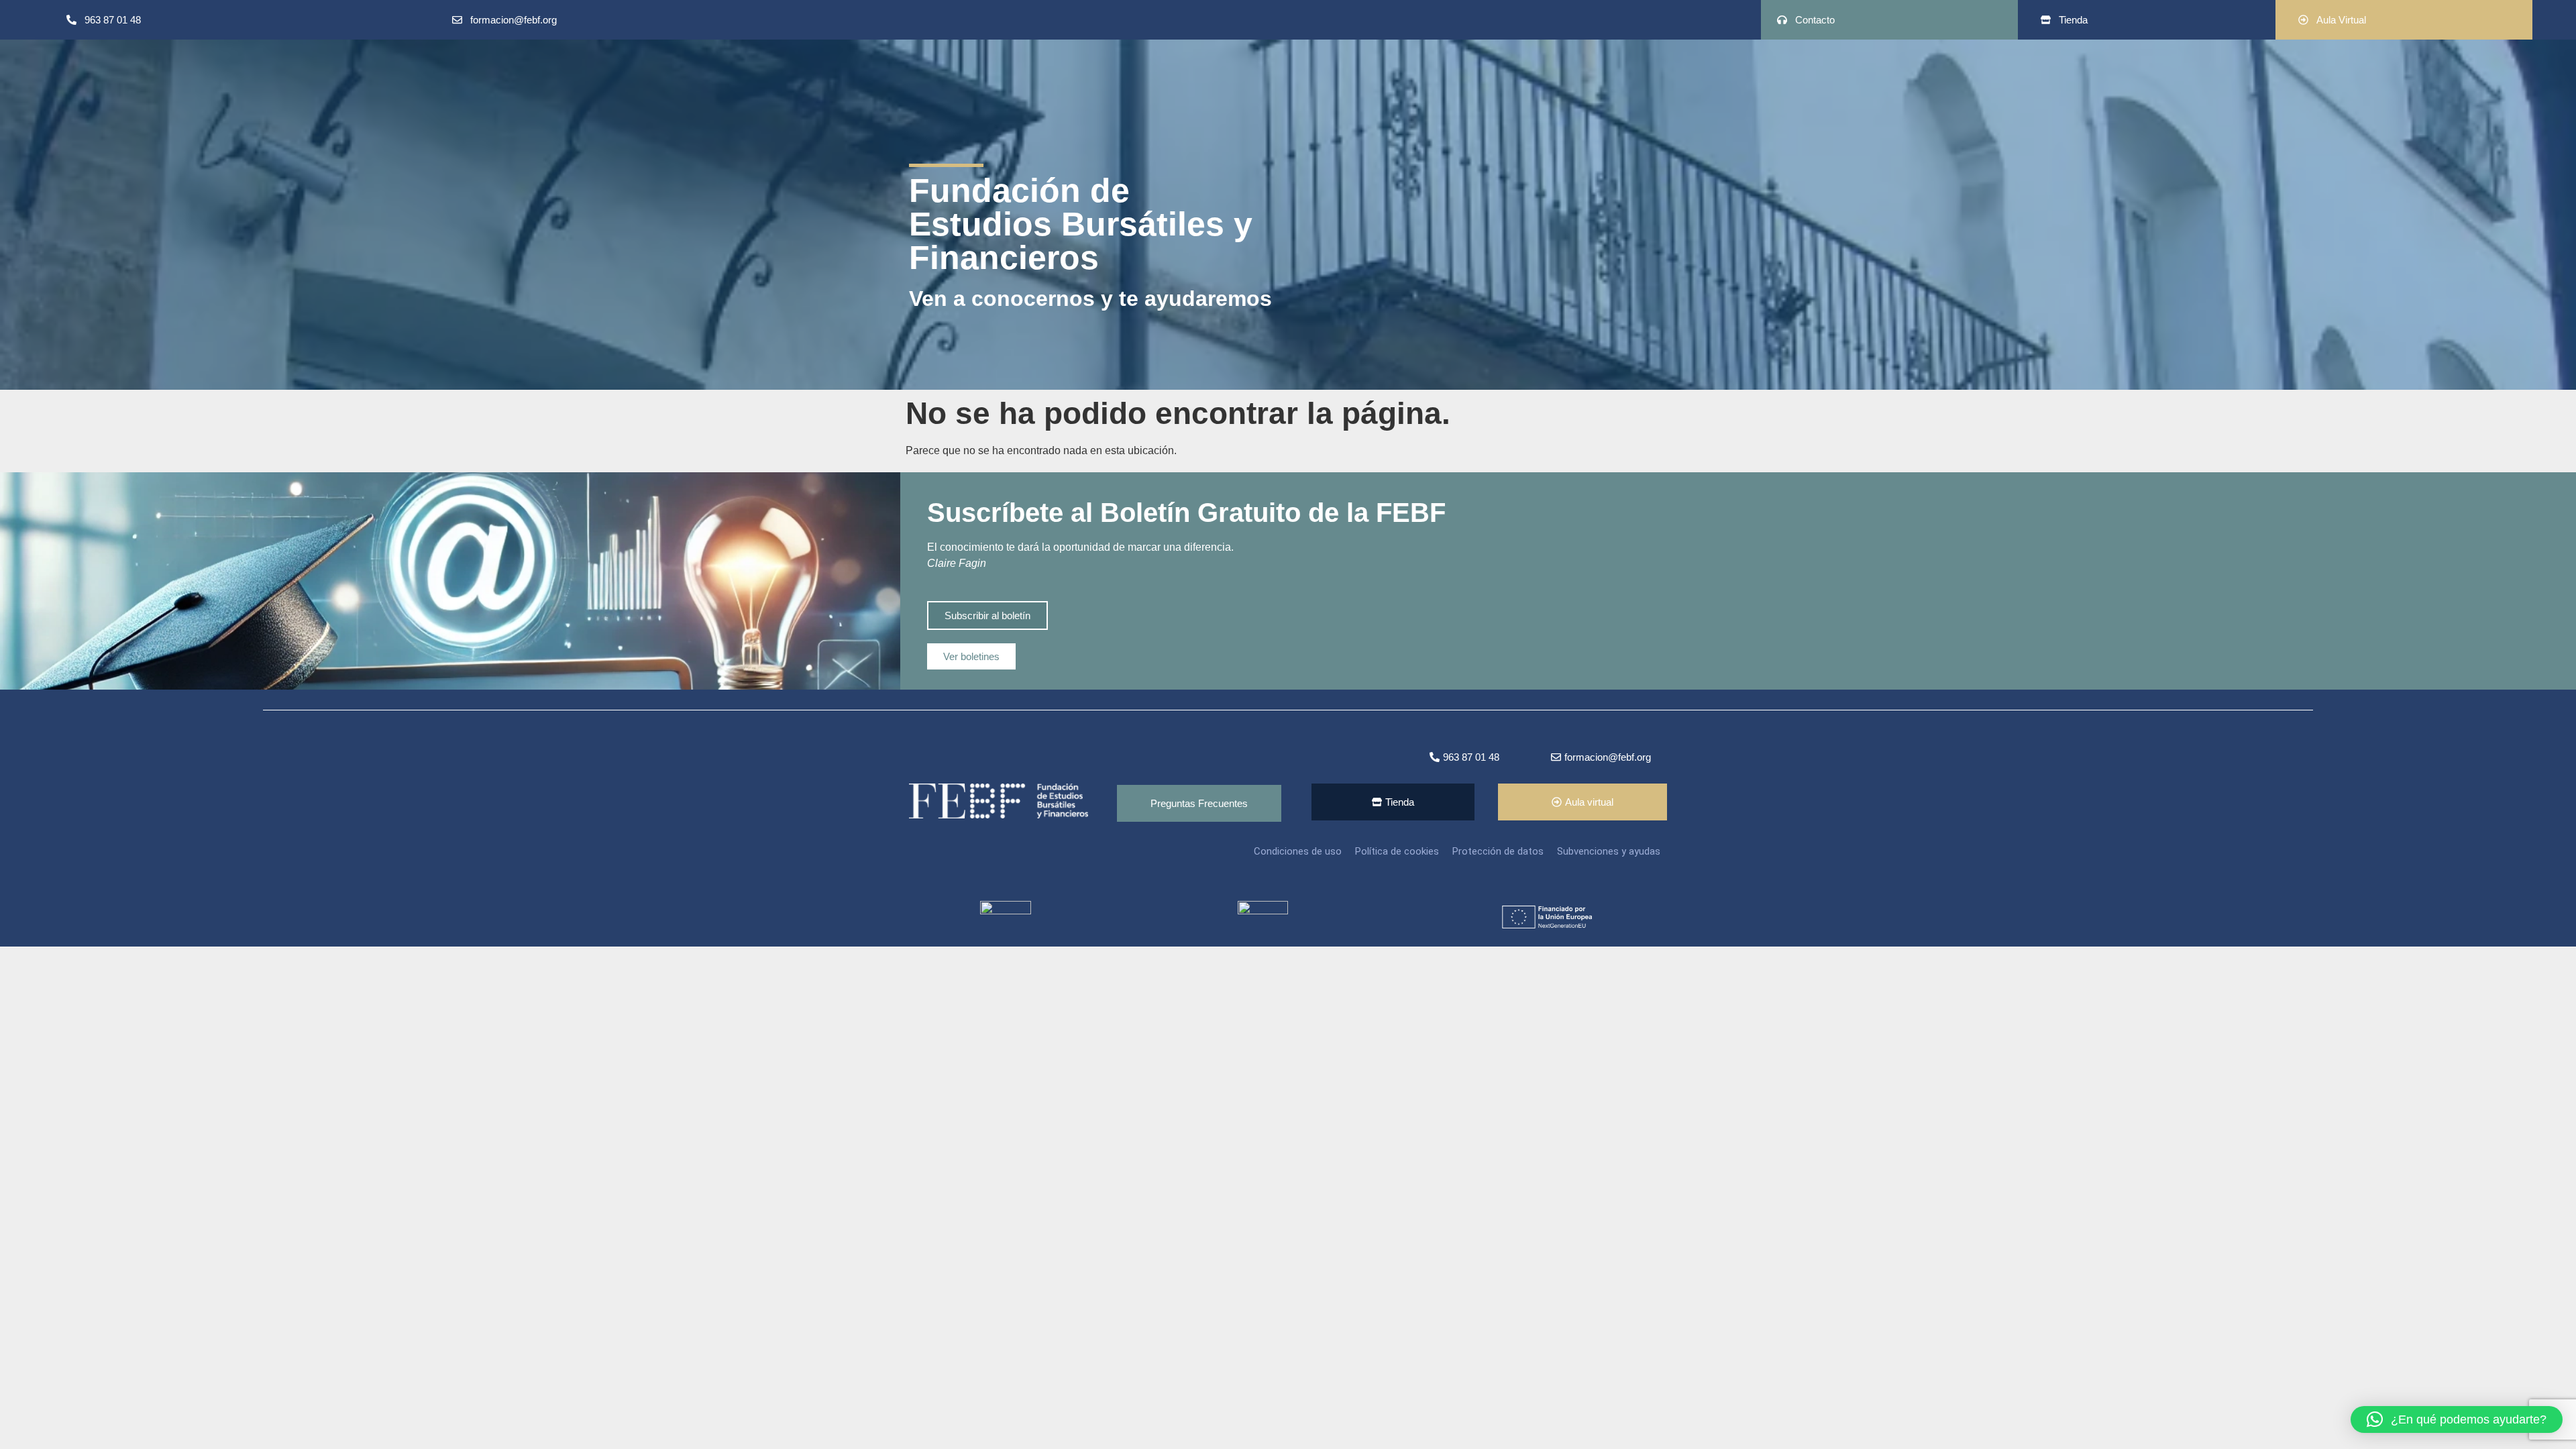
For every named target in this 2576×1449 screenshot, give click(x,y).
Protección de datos (1498, 851)
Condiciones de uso (1298, 851)
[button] (2457, 1419)
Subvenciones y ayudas (1609, 851)
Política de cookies (1397, 851)
